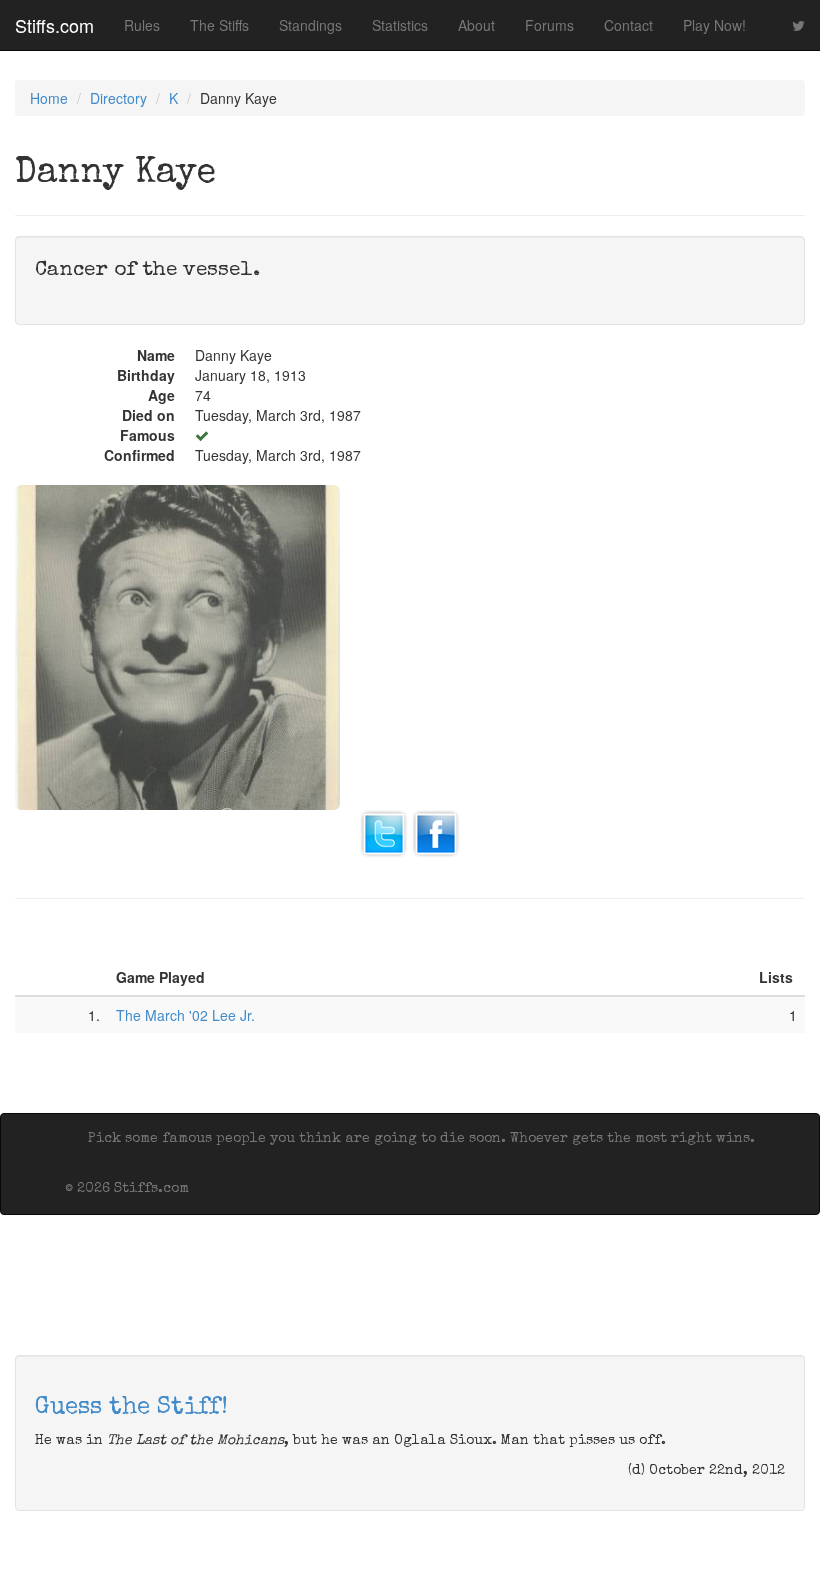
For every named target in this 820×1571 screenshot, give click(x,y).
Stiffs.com (54, 25)
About (476, 25)
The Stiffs (219, 25)
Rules (142, 25)
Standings (310, 25)
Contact (628, 25)
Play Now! (714, 25)
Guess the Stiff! (131, 1408)
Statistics (400, 25)
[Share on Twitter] (384, 832)
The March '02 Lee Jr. (185, 1015)
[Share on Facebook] (436, 832)
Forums (549, 25)
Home (49, 98)
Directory (118, 98)
